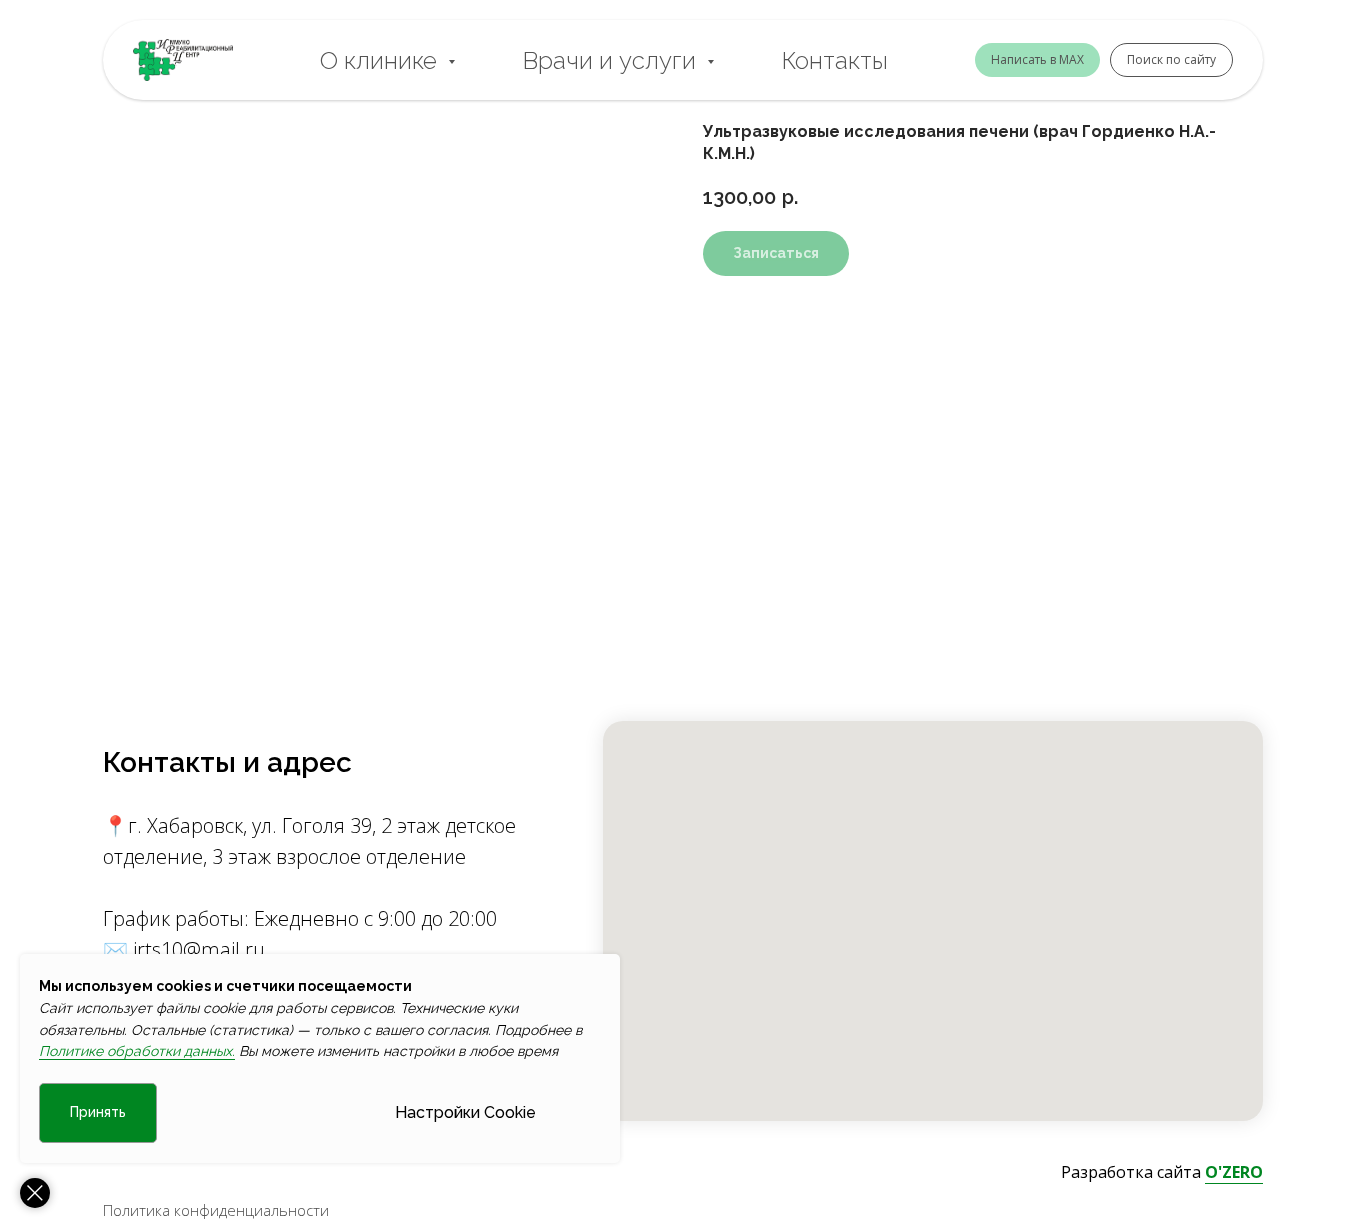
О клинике (381, 60)
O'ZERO (1234, 1172)
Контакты (835, 60)
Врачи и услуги (612, 60)
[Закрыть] (35, 1193)
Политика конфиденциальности (216, 1210)
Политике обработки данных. (137, 1051)
